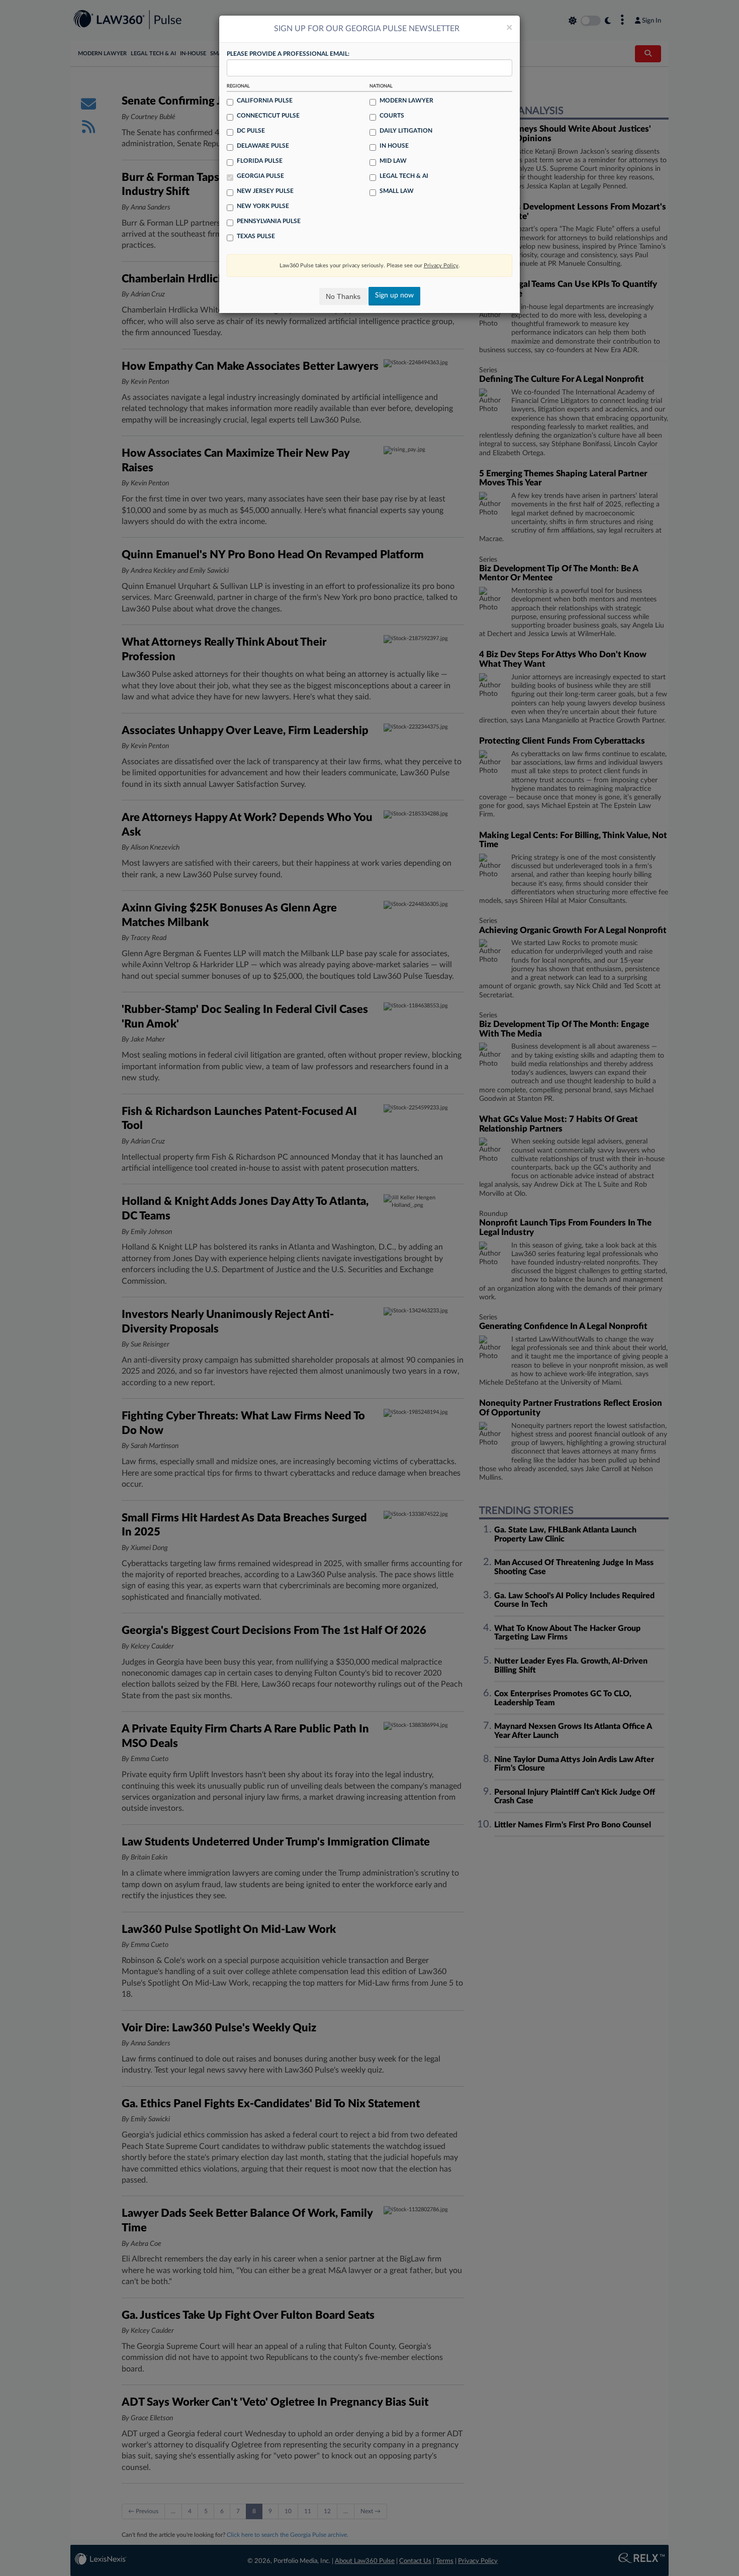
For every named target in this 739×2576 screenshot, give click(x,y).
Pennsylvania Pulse (269, 221)
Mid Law (393, 161)
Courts (392, 116)
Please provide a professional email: (288, 54)
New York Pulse (263, 206)
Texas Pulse (256, 236)
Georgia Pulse (260, 176)
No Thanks (343, 296)
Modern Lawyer (406, 100)
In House (394, 146)
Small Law (397, 191)
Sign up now (394, 295)
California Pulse (265, 100)
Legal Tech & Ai (404, 176)
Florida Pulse (260, 161)
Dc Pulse (251, 131)
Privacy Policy (441, 266)
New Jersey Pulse (265, 191)
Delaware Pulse (263, 146)
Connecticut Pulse (268, 116)
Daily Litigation (406, 131)
